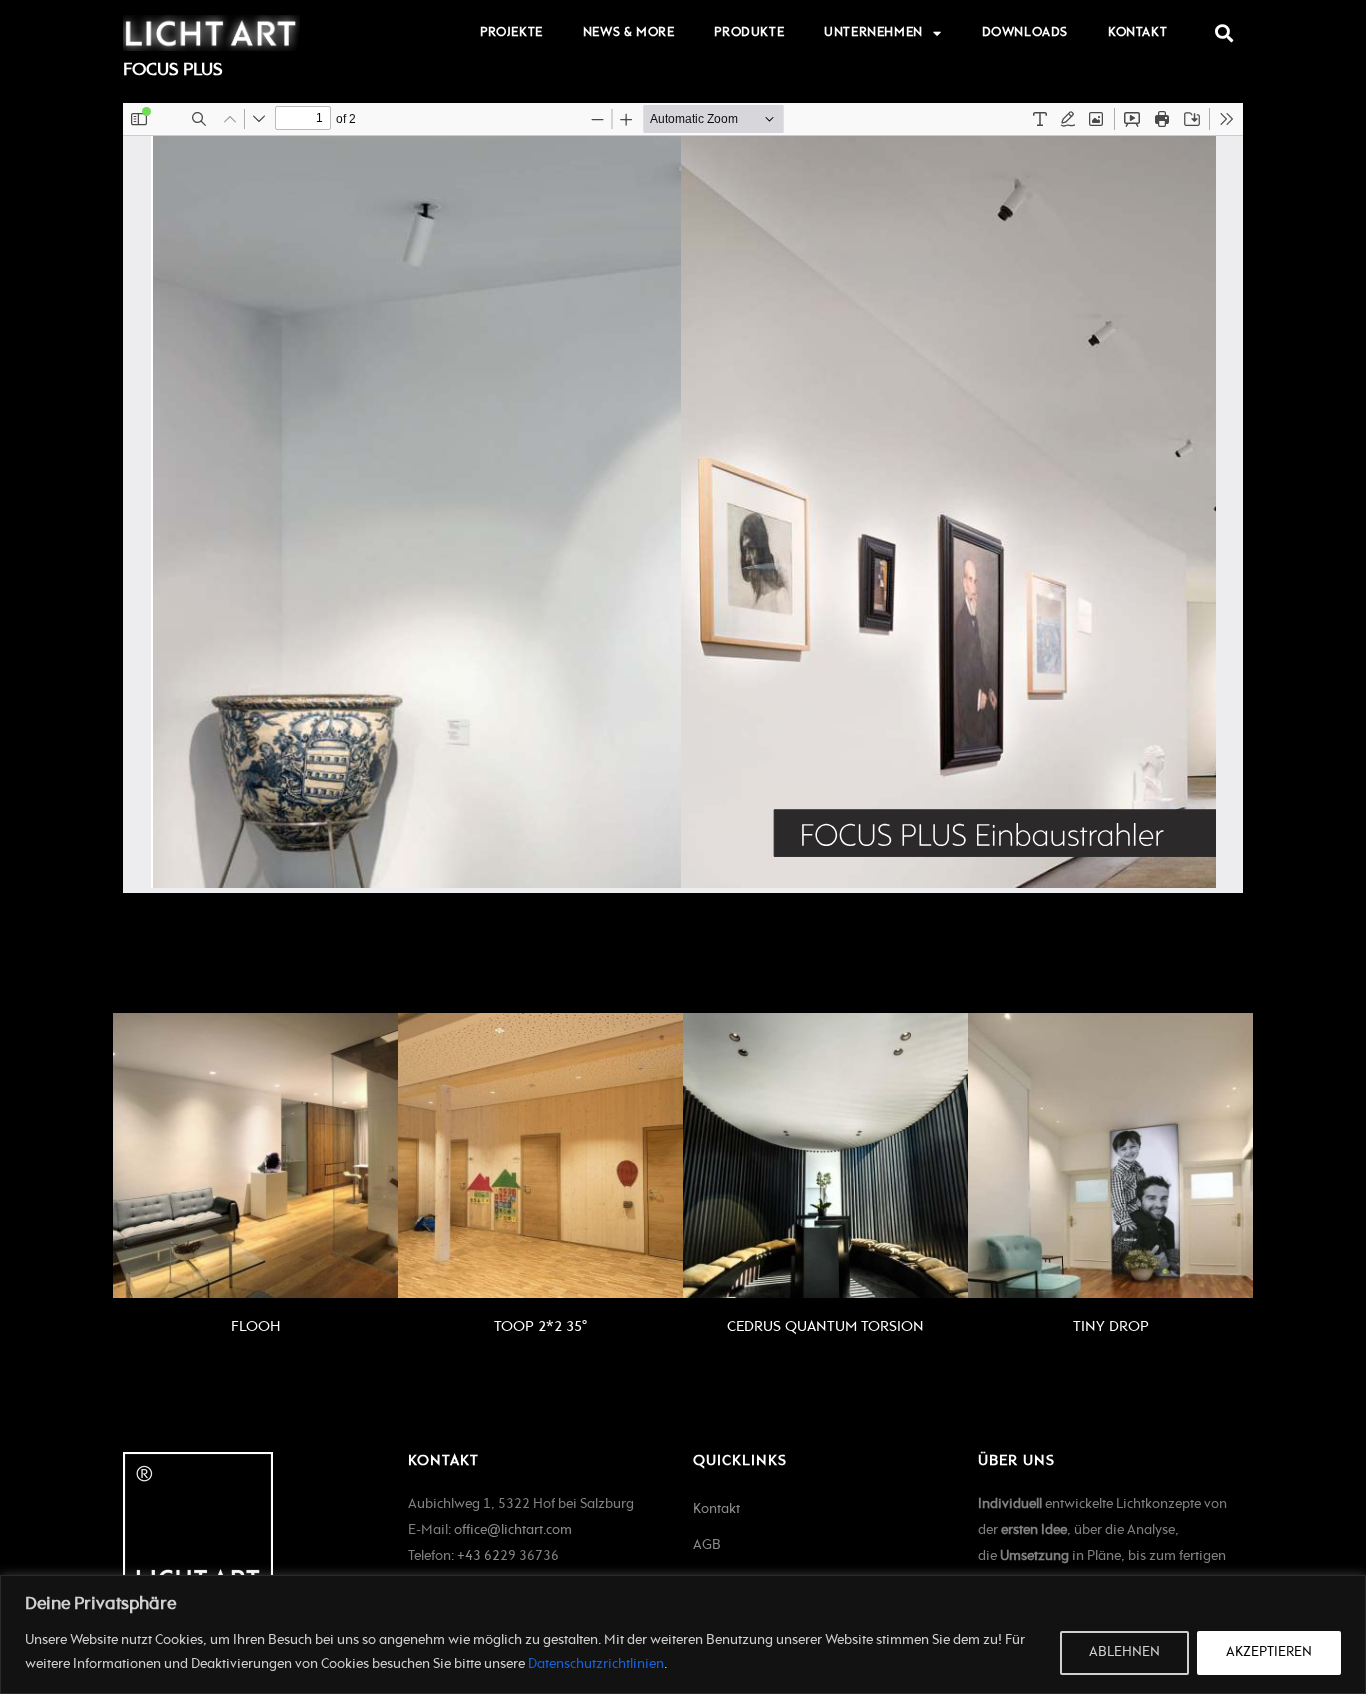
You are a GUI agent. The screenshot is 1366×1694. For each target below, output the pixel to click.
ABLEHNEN (1124, 1652)
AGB (707, 1545)
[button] (1223, 33)
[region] (683, 1634)
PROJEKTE (511, 32)
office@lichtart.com (513, 1530)
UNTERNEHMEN (873, 32)
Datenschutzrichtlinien (596, 1664)
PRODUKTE (749, 32)
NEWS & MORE (629, 32)
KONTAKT (1137, 32)
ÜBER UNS (1016, 1461)
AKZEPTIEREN (1269, 1652)
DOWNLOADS (1025, 32)
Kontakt (716, 1509)
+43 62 (478, 1556)
